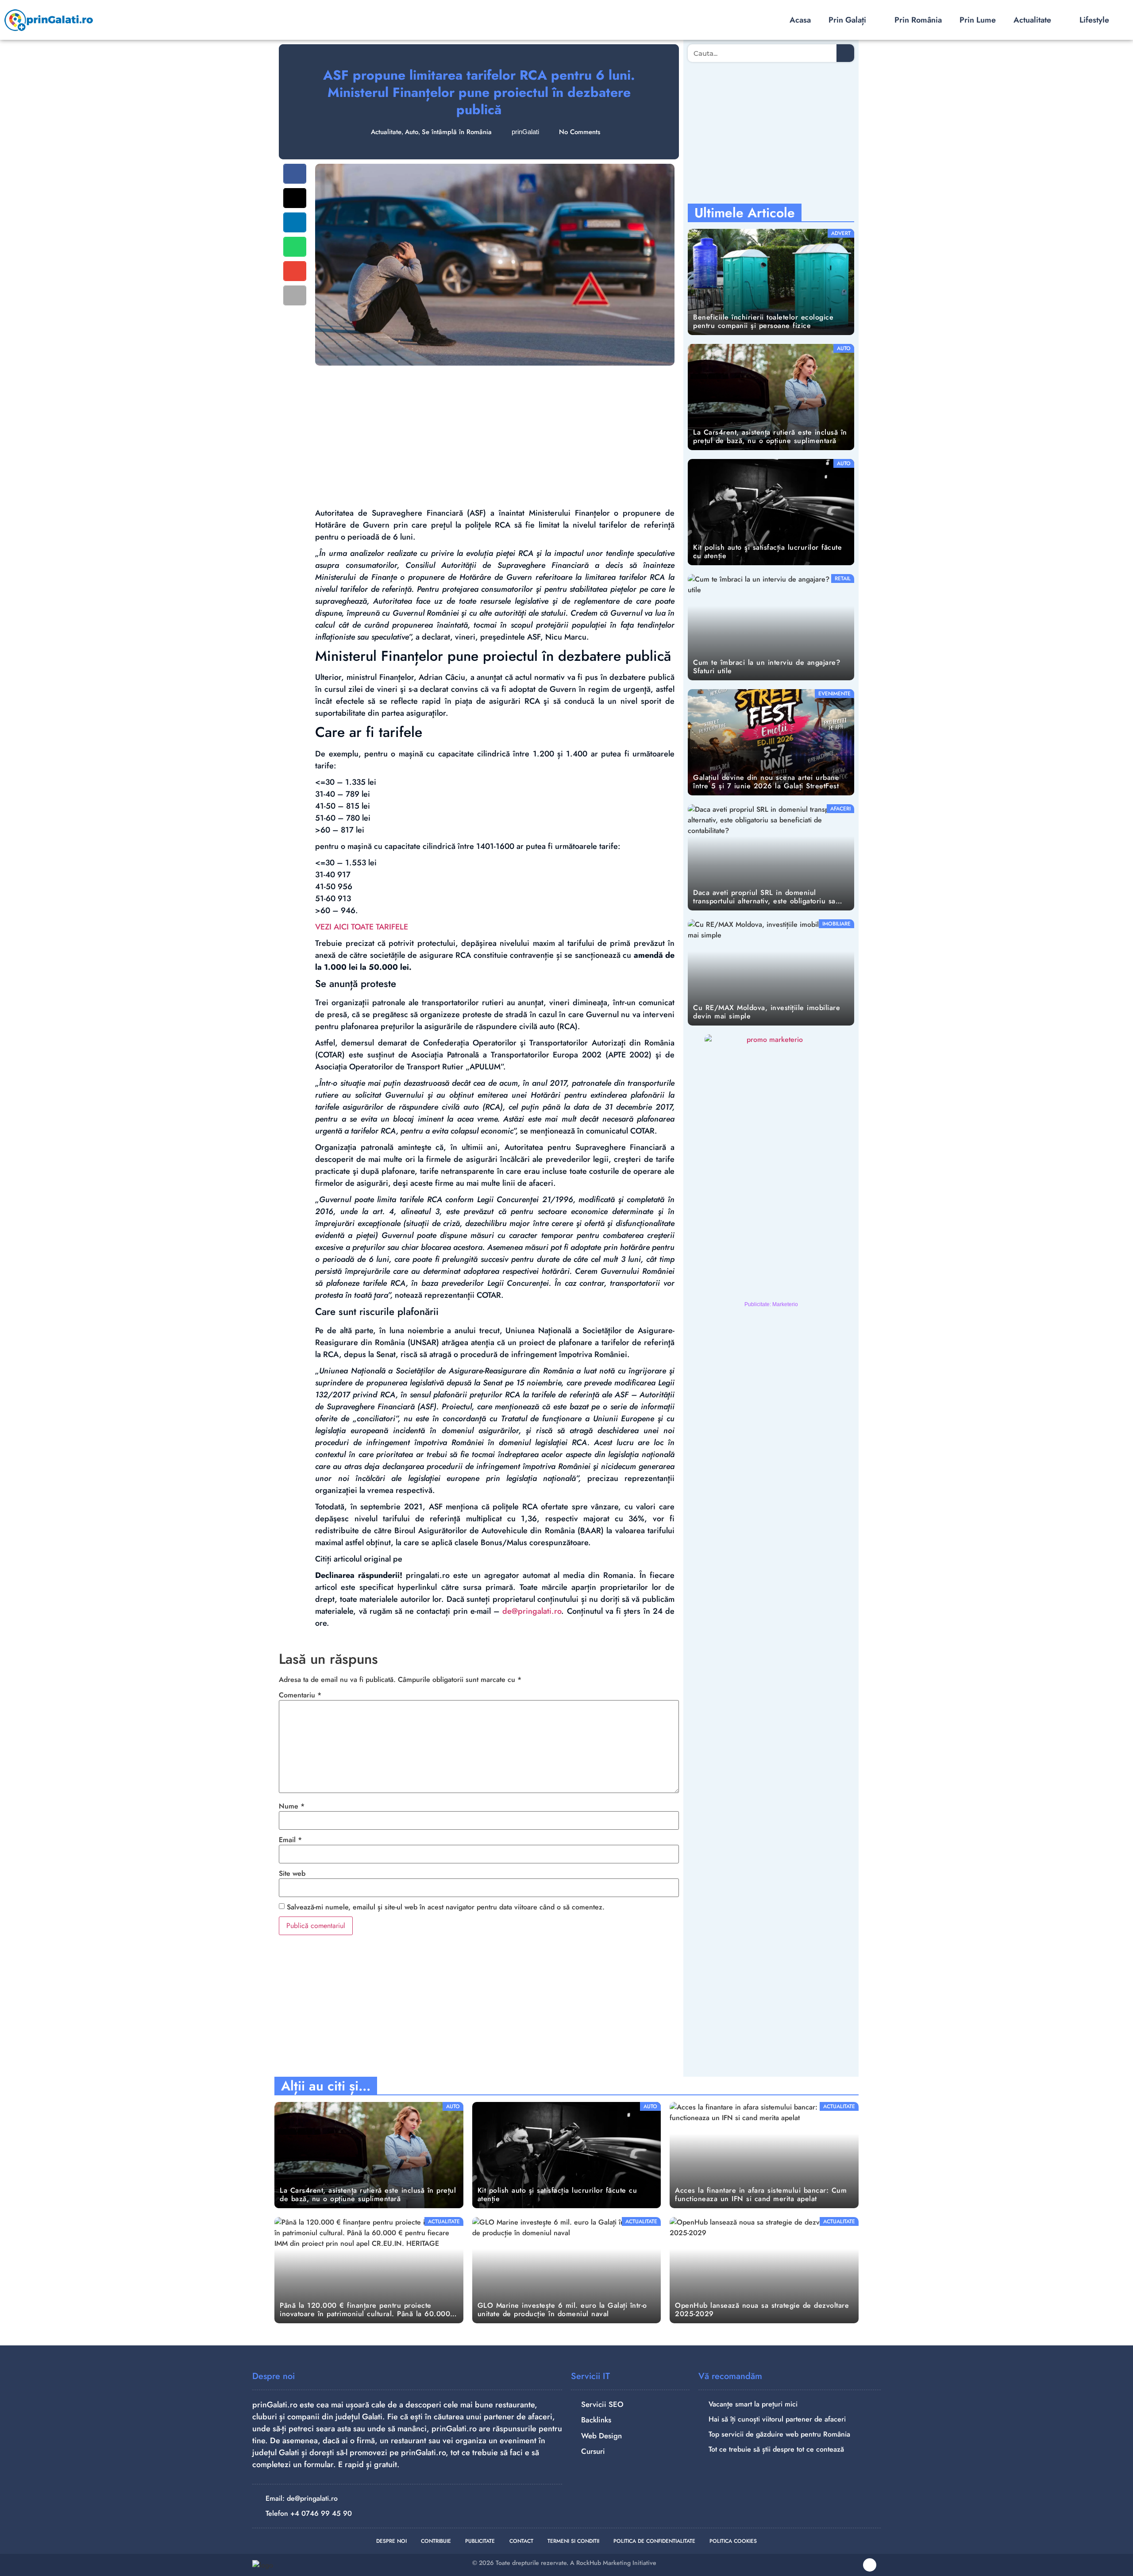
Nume (292, 1806)
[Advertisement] (495, 436)
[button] (295, 174)
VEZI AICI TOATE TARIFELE (362, 927)
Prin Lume (978, 20)
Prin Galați (847, 20)
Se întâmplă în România (457, 132)
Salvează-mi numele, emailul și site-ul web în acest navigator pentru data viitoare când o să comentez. (446, 1907)
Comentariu (300, 1695)
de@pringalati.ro (532, 1611)
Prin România (918, 20)
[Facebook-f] (870, 2565)
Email (290, 1840)
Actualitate (1032, 20)
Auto (412, 132)
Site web (292, 1874)
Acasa (800, 20)
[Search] (845, 53)
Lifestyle (1094, 20)
